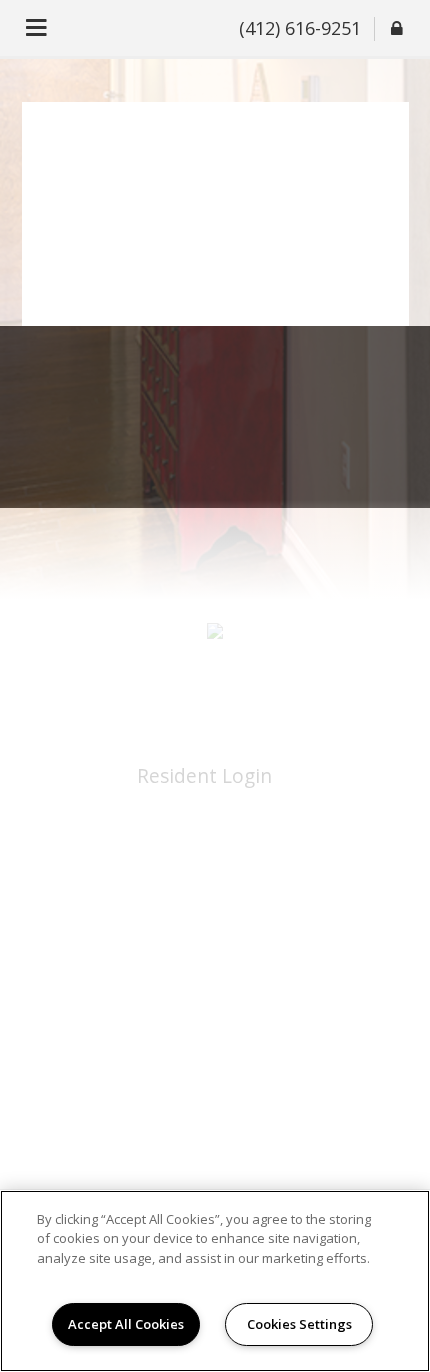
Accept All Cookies (126, 1324)
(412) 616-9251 (300, 28)
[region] (215, 1281)
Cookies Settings (299, 1324)
